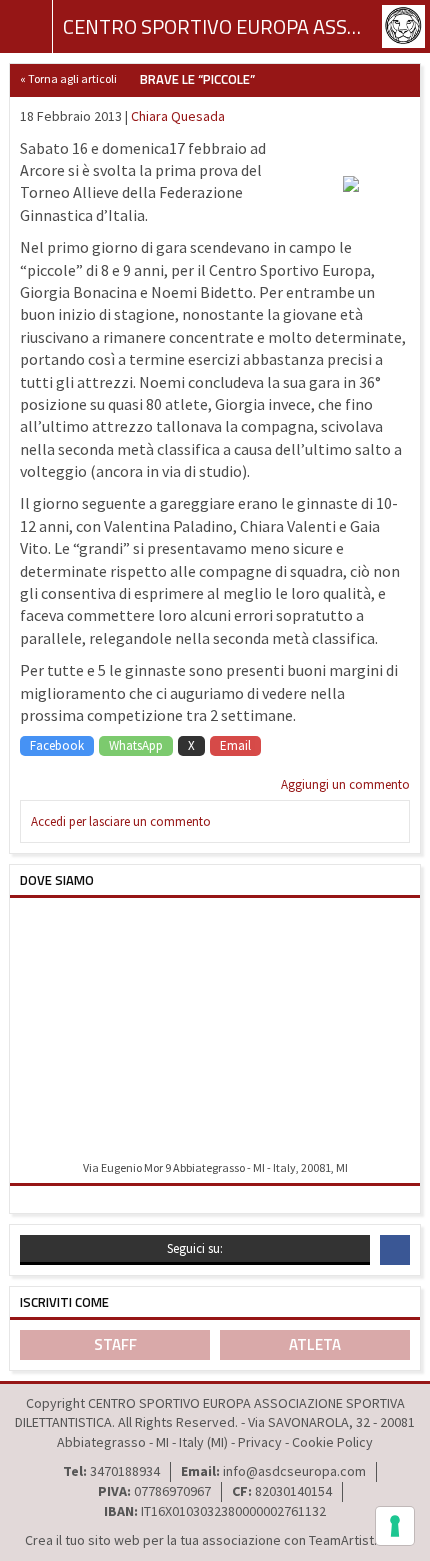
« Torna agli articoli (68, 78)
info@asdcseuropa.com (294, 1471)
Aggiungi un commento (345, 784)
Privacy (260, 1442)
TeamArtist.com (356, 1540)
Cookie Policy (332, 1442)
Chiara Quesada (178, 116)
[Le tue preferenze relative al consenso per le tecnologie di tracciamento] (395, 1526)
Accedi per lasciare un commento (121, 821)
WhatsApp (136, 745)
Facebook (57, 745)
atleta (315, 1344)
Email (235, 745)
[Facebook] (395, 1250)
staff (115, 1344)
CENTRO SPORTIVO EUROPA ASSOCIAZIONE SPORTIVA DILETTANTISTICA (215, 26)
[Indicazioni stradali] (215, 1030)
